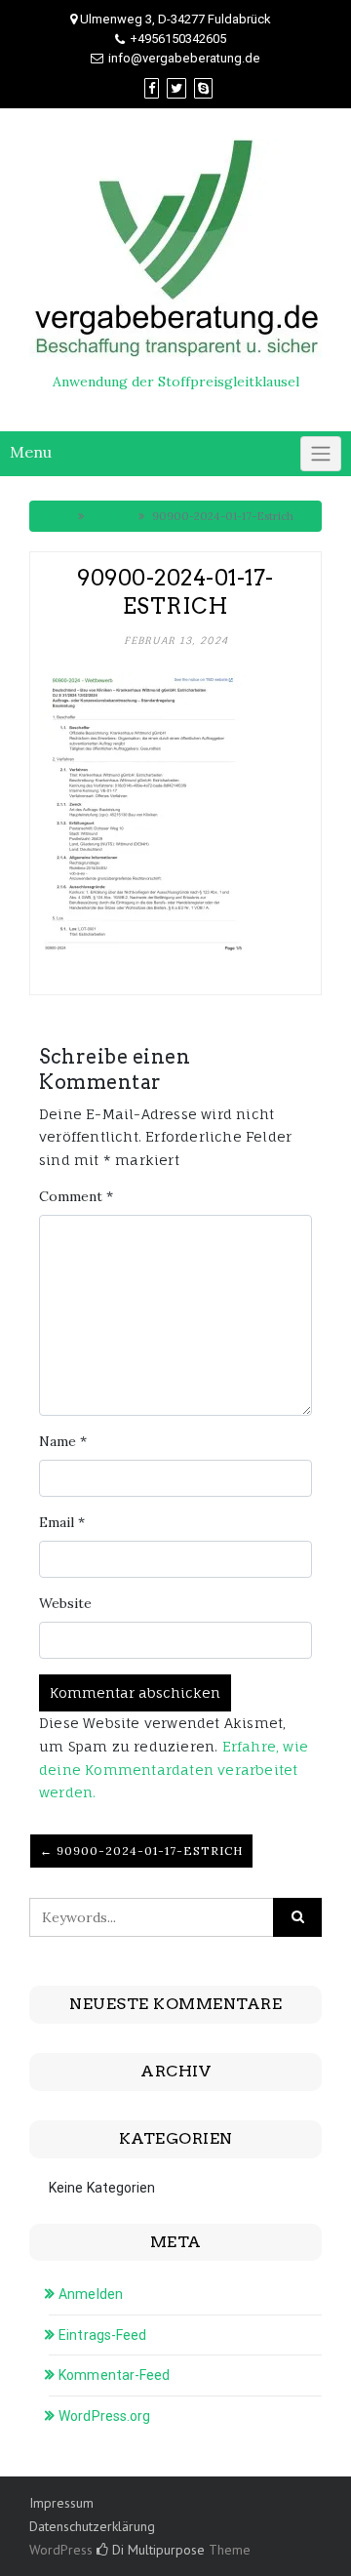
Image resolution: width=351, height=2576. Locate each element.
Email (62, 1522)
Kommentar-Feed (114, 2375)
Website (65, 1603)
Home (55, 516)
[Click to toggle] (321, 454)
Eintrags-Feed (102, 2335)
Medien (111, 516)
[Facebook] (152, 88)
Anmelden (91, 2294)
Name (63, 1441)
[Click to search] (297, 1917)
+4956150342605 (178, 39)
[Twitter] (176, 88)
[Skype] (203, 88)
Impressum (61, 2503)
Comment (76, 1196)
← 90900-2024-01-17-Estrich (141, 1851)
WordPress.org (104, 2416)
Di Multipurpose (156, 2550)
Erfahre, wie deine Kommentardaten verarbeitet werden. (174, 1770)
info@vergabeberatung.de (184, 58)
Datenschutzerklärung (92, 2526)
